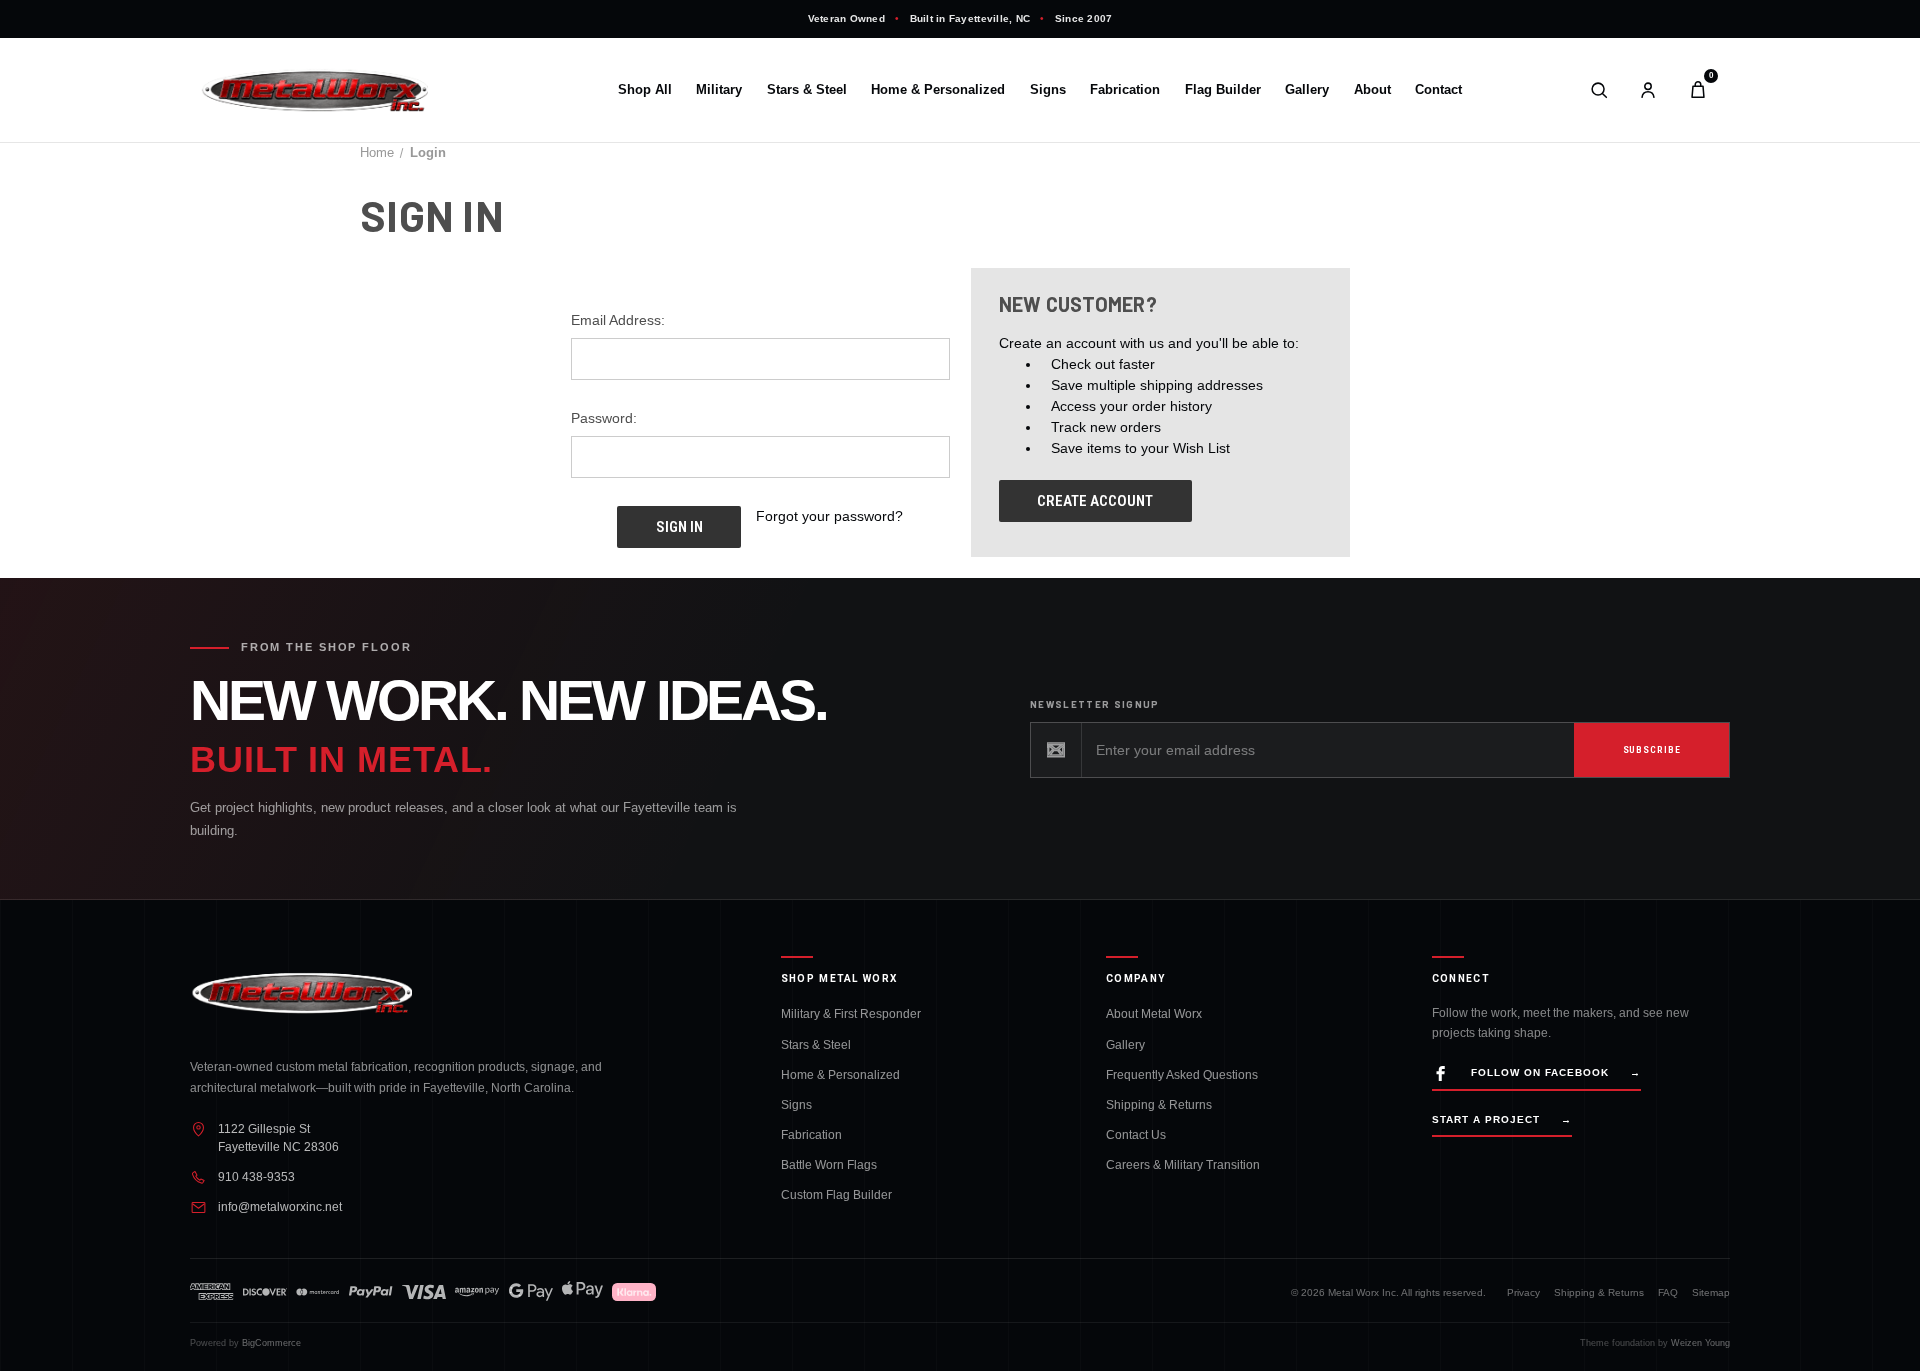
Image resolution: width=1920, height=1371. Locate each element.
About (1372, 90)
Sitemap (1711, 1292)
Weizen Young (1700, 1343)
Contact (1438, 90)
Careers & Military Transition (1183, 1164)
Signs (1048, 90)
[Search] (1599, 90)
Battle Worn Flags (829, 1164)
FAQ (1668, 1292)
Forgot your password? (829, 516)
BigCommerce (271, 1343)
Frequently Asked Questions (1182, 1074)
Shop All (645, 90)
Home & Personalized (938, 90)
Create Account (1095, 501)
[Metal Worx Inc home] (350, 90)
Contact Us (1136, 1134)
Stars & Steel (807, 90)
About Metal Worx (1154, 1013)
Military (719, 90)
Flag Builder (1223, 90)
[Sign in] (1648, 90)
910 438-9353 (256, 1176)
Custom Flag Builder (836, 1194)
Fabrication (1125, 90)
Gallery (1307, 90)
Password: (604, 418)
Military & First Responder (851, 1013)
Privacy (1523, 1292)
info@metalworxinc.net (280, 1206)
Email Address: (618, 320)
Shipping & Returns (1159, 1104)
